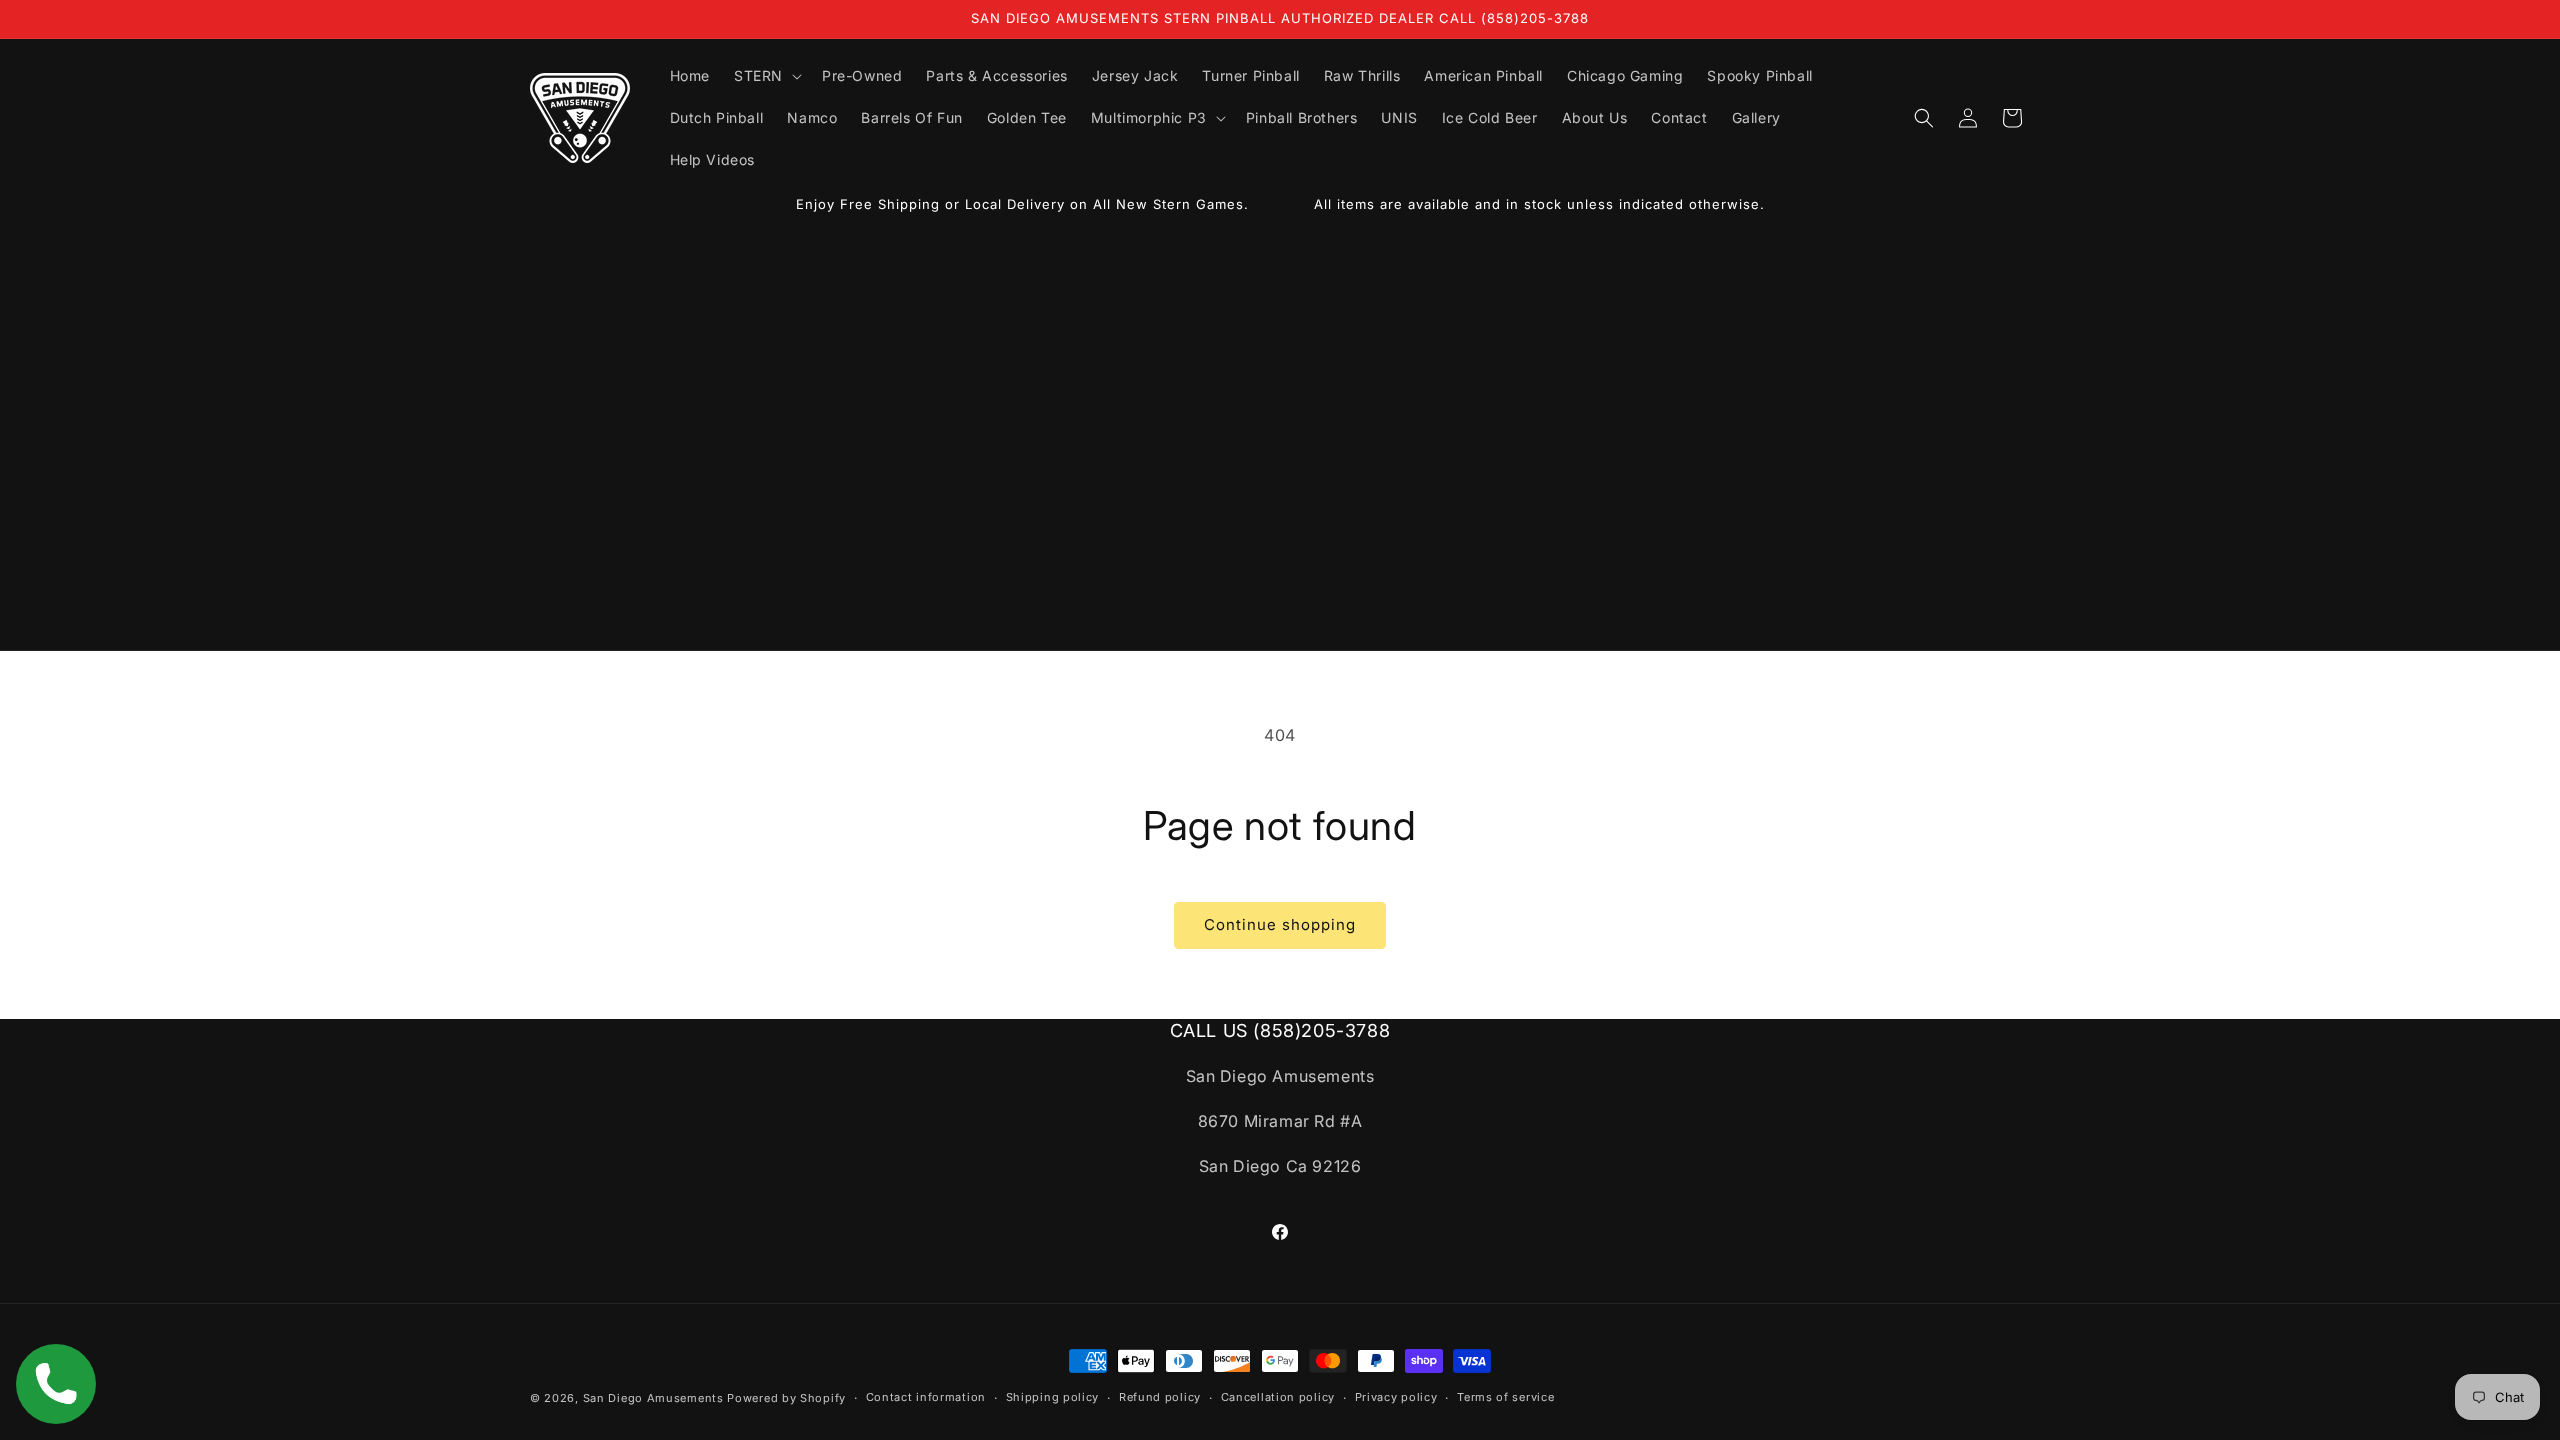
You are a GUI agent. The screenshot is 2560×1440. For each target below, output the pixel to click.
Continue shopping (1280, 924)
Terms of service (1505, 1397)
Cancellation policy (1278, 1397)
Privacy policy (1396, 1397)
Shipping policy (1053, 1397)
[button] (766, 76)
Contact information (926, 1397)
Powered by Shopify (786, 1398)
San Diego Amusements (653, 1398)
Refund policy (1160, 1397)
